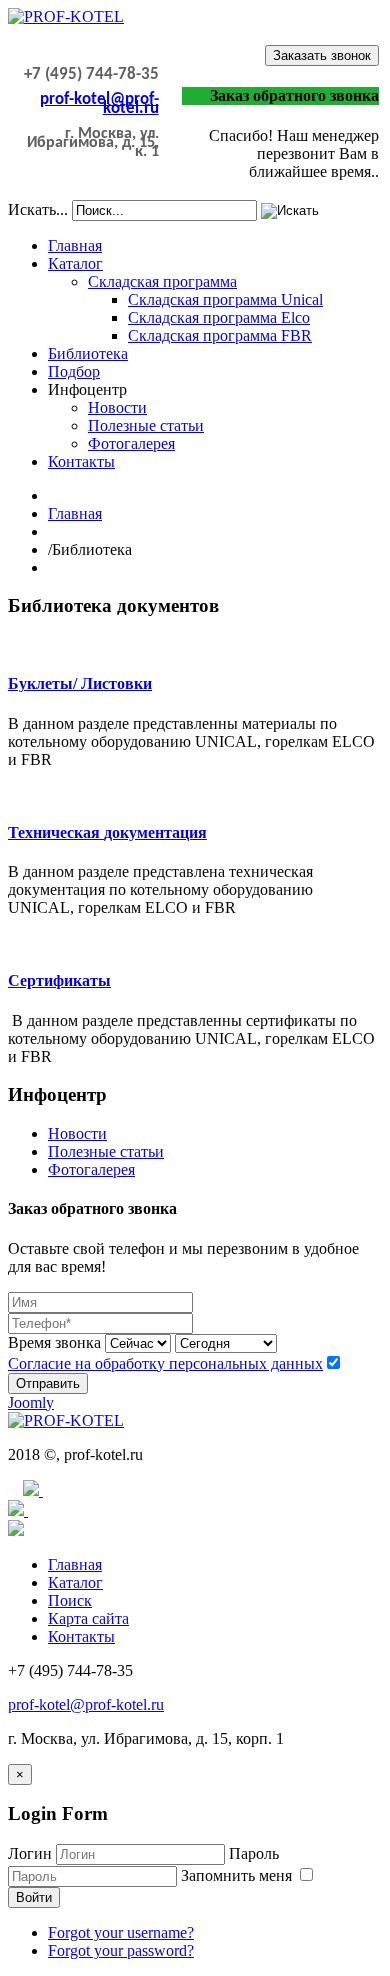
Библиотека (88, 353)
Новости (117, 407)
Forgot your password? (121, 1950)
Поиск (70, 1600)
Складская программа (162, 281)
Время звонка (54, 1342)
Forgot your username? (121, 1932)
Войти (34, 1897)
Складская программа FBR (220, 335)
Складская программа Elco (219, 317)
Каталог (75, 263)
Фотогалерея (131, 443)
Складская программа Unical (225, 299)
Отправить (48, 1383)
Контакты (81, 461)
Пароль (254, 1853)
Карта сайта (88, 1618)
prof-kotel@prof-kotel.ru (99, 104)
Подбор (74, 371)
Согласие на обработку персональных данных (165, 1363)
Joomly (31, 1402)
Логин (30, 1853)
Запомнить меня (238, 1875)
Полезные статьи (146, 425)
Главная (75, 245)
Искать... (38, 209)
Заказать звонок (322, 55)
